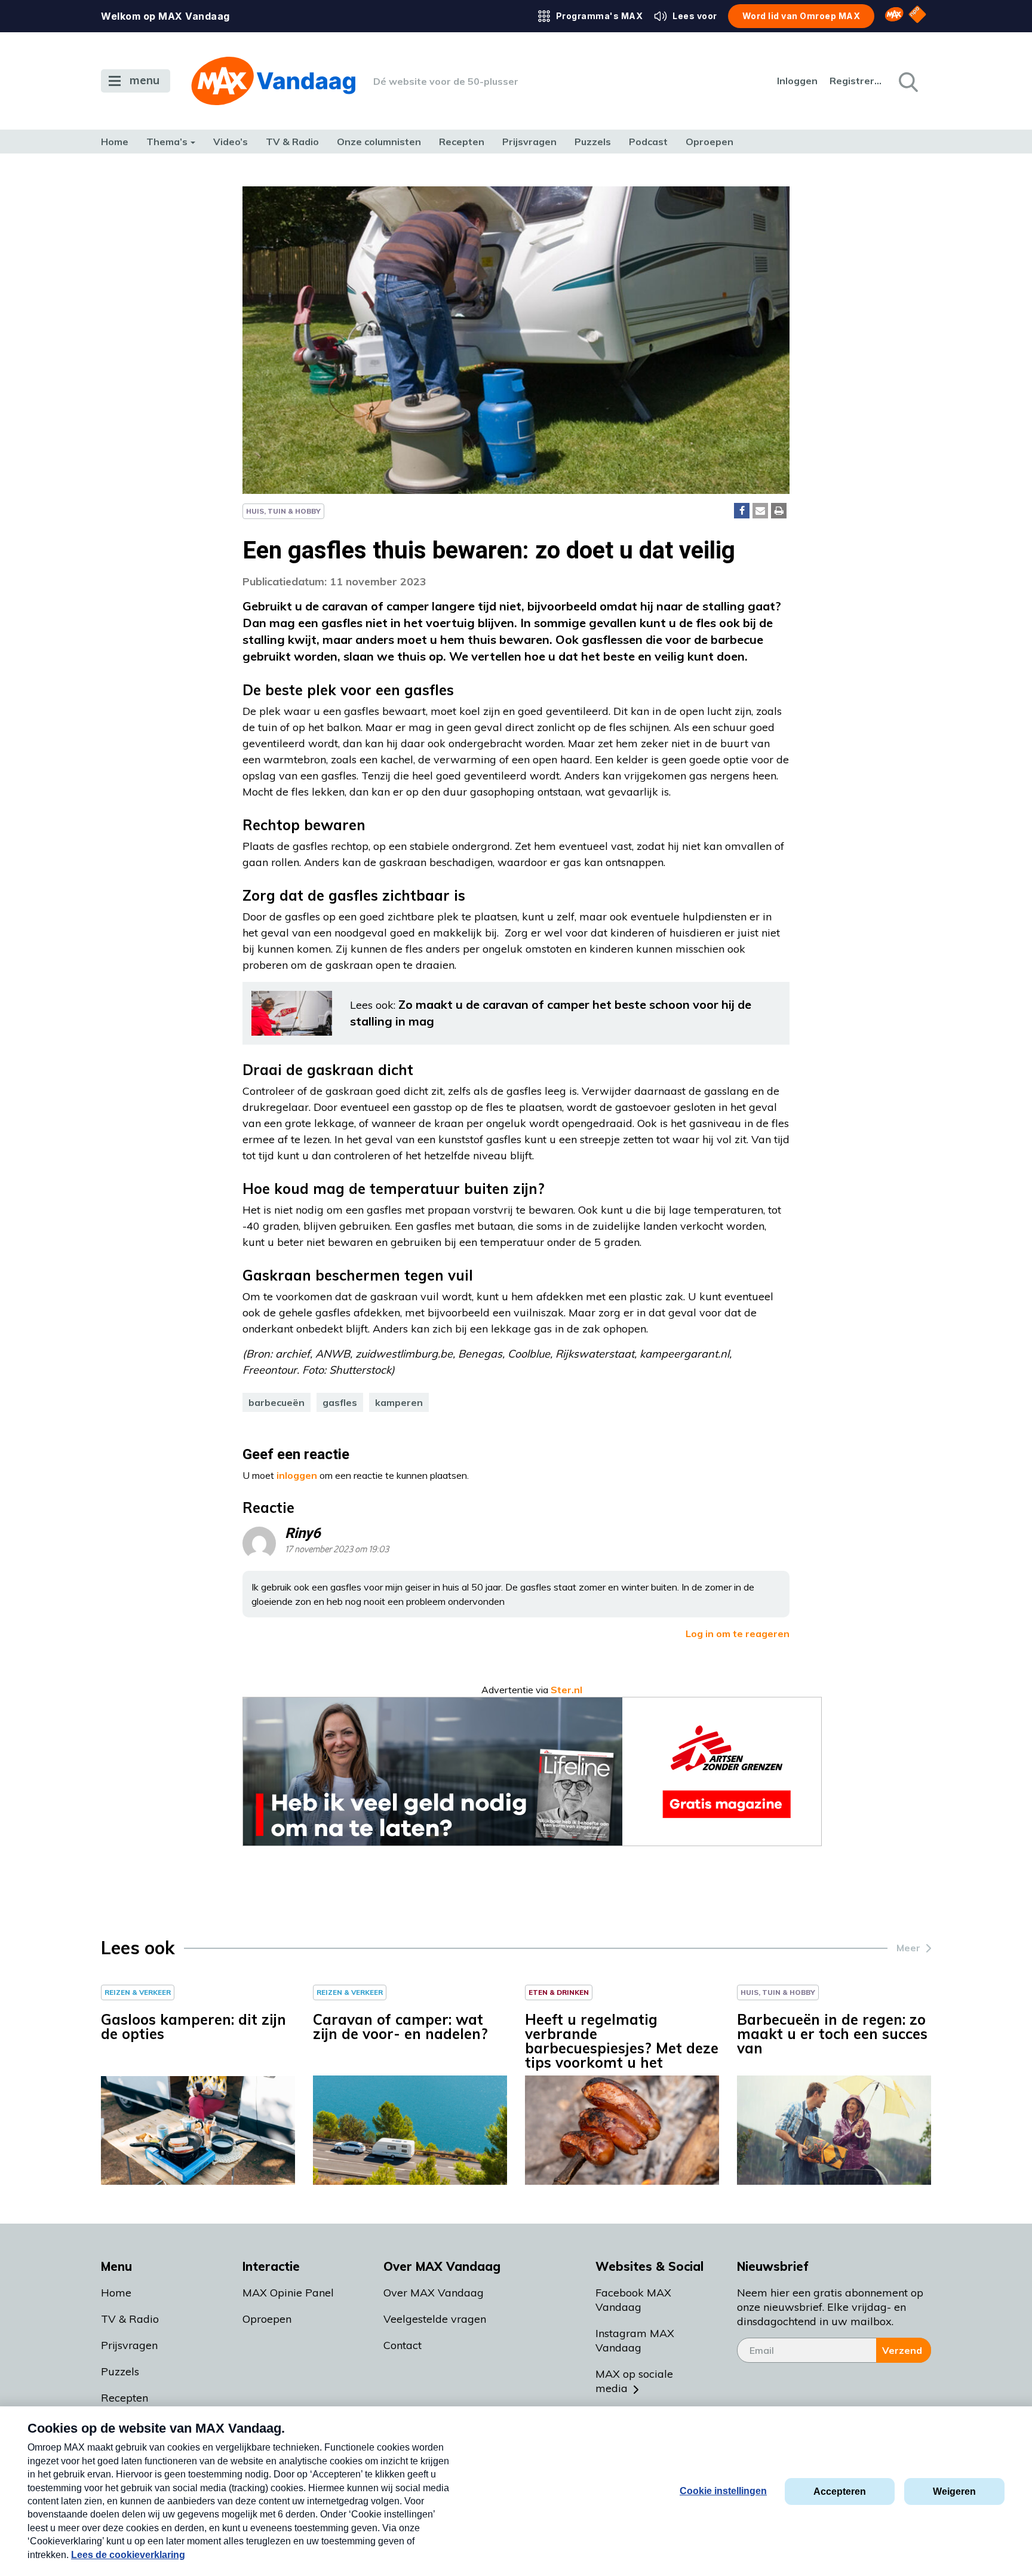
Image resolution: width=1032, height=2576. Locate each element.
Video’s (231, 142)
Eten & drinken (559, 1992)
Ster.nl (566, 1690)
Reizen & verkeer (138, 1992)
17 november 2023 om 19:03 (337, 1550)
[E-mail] (760, 511)
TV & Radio (292, 142)
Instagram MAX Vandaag (635, 2340)
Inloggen (797, 81)
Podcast (648, 142)
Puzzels (593, 142)
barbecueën (277, 1402)
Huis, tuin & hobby (283, 511)
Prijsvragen (529, 142)
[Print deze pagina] (779, 511)
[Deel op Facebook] (742, 511)
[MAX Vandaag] (273, 81)
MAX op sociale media (634, 2381)
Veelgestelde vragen (435, 2319)
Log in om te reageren (738, 1634)
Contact (403, 2345)
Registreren (856, 81)
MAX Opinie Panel (288, 2293)
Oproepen (709, 142)
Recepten (462, 142)
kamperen (399, 1402)
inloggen (297, 1475)
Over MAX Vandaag (434, 2293)
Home (115, 142)
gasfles (340, 1402)
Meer (908, 1948)
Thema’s (167, 142)
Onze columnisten (379, 142)
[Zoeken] (907, 81)
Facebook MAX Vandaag (633, 2300)
